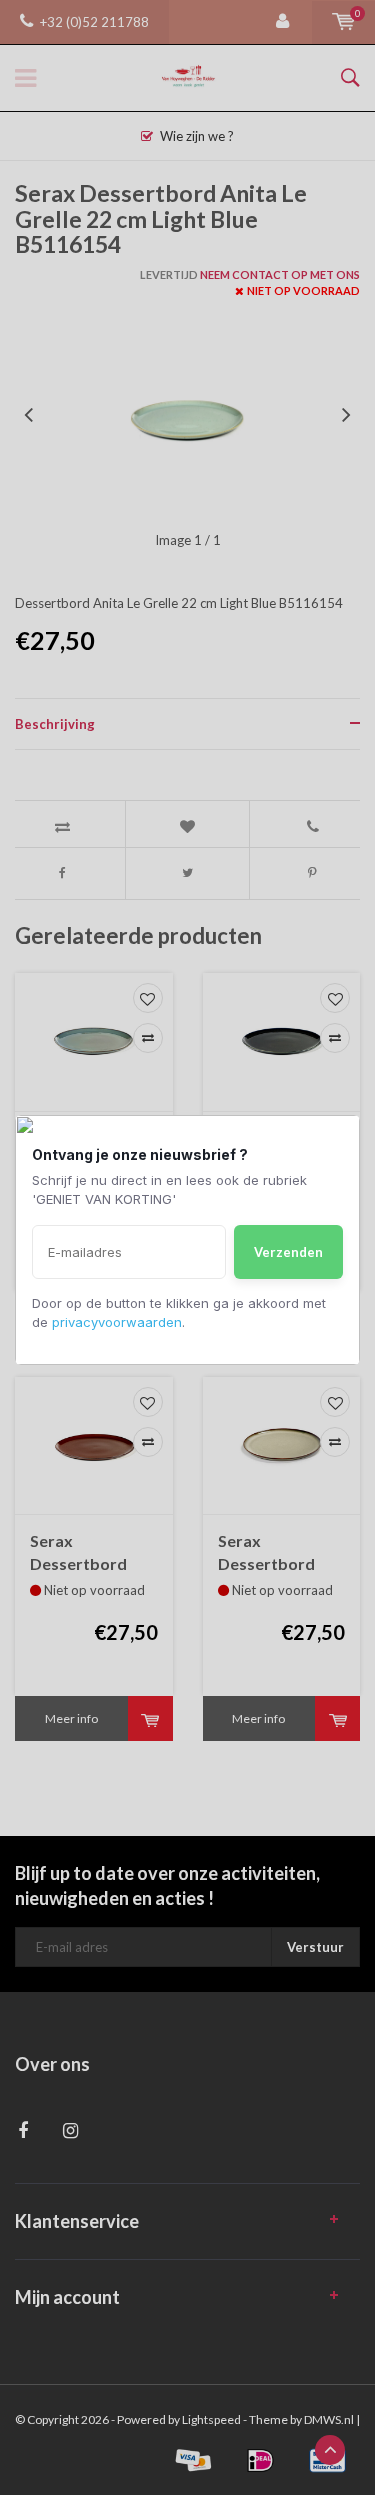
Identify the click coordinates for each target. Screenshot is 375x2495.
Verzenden (288, 1252)
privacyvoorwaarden (117, 1322)
